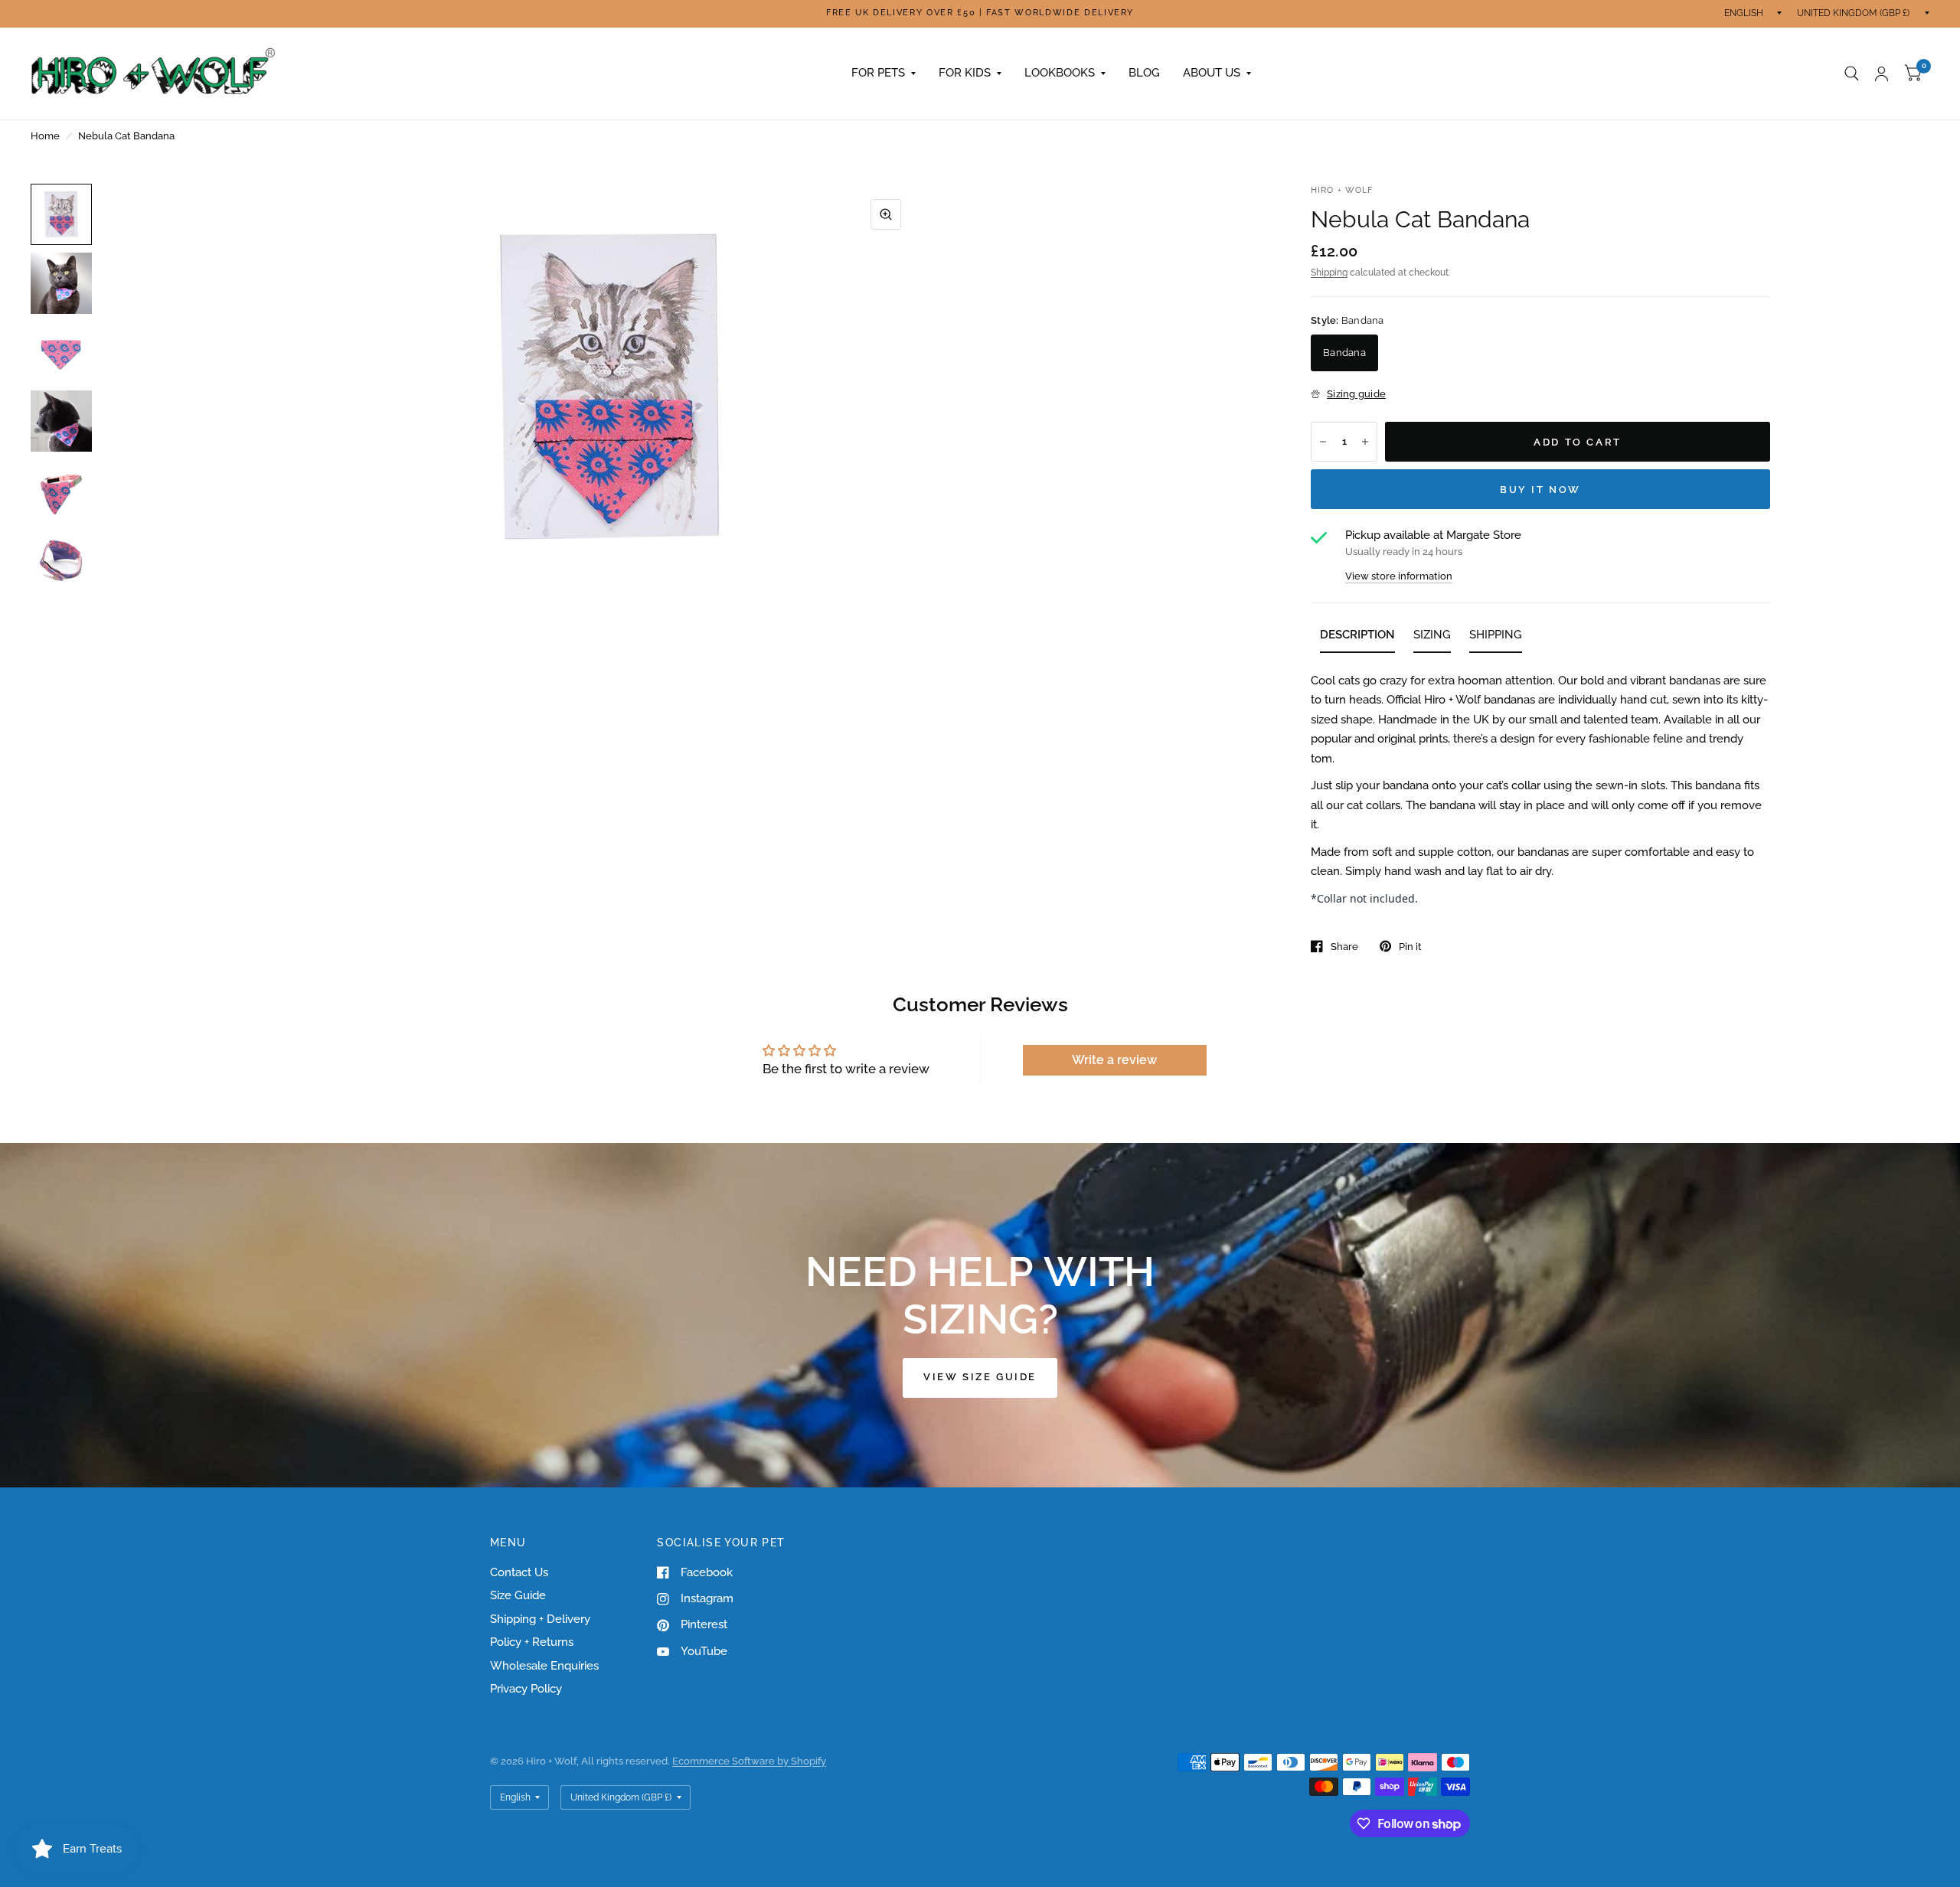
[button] (980, 1378)
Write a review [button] (1114, 1060)
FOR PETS (878, 73)
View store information (1399, 576)
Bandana (1344, 353)
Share (1344, 947)
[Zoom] (886, 214)
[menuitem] (884, 73)
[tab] (1357, 638)
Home (45, 136)
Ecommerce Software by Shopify (749, 1761)
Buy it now (1540, 490)
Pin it (1410, 947)
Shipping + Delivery (540, 1619)
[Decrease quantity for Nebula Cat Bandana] (1323, 442)
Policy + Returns (532, 1642)
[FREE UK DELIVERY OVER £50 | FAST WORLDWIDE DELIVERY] (980, 13)
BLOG (1144, 73)
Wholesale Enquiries (544, 1666)
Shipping (1329, 273)
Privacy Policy (526, 1689)
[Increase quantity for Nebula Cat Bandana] (1365, 442)
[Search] (1852, 73)
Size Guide (518, 1595)
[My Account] (1882, 73)
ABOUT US (1212, 73)
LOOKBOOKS (1060, 73)
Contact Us (519, 1572)
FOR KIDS (965, 73)
